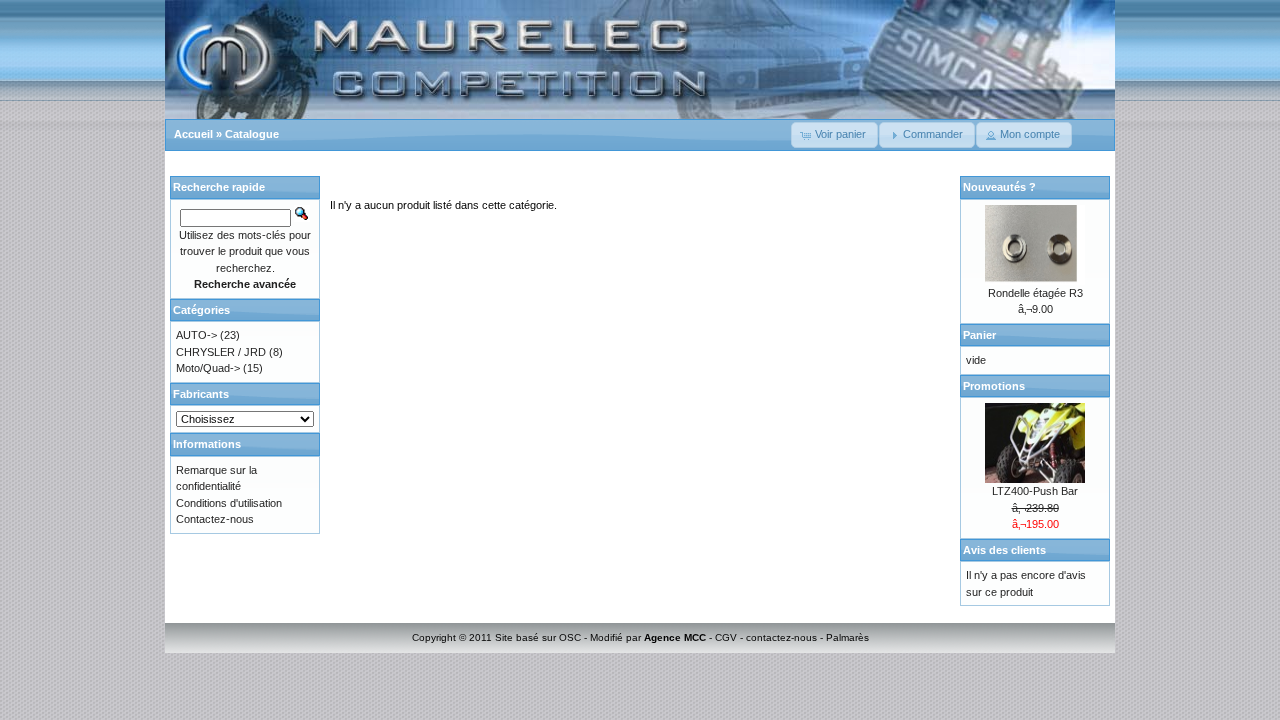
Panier (979, 335)
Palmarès (847, 637)
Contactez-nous (215, 519)
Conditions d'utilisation (229, 503)
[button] (834, 135)
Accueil (193, 134)
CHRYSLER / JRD (221, 352)
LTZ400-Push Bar (1035, 491)
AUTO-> (196, 335)
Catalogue (252, 134)
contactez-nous (781, 637)
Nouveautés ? (999, 187)
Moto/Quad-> (208, 368)
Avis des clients (1004, 550)
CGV (726, 637)
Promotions (994, 386)
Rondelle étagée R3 (1035, 293)
